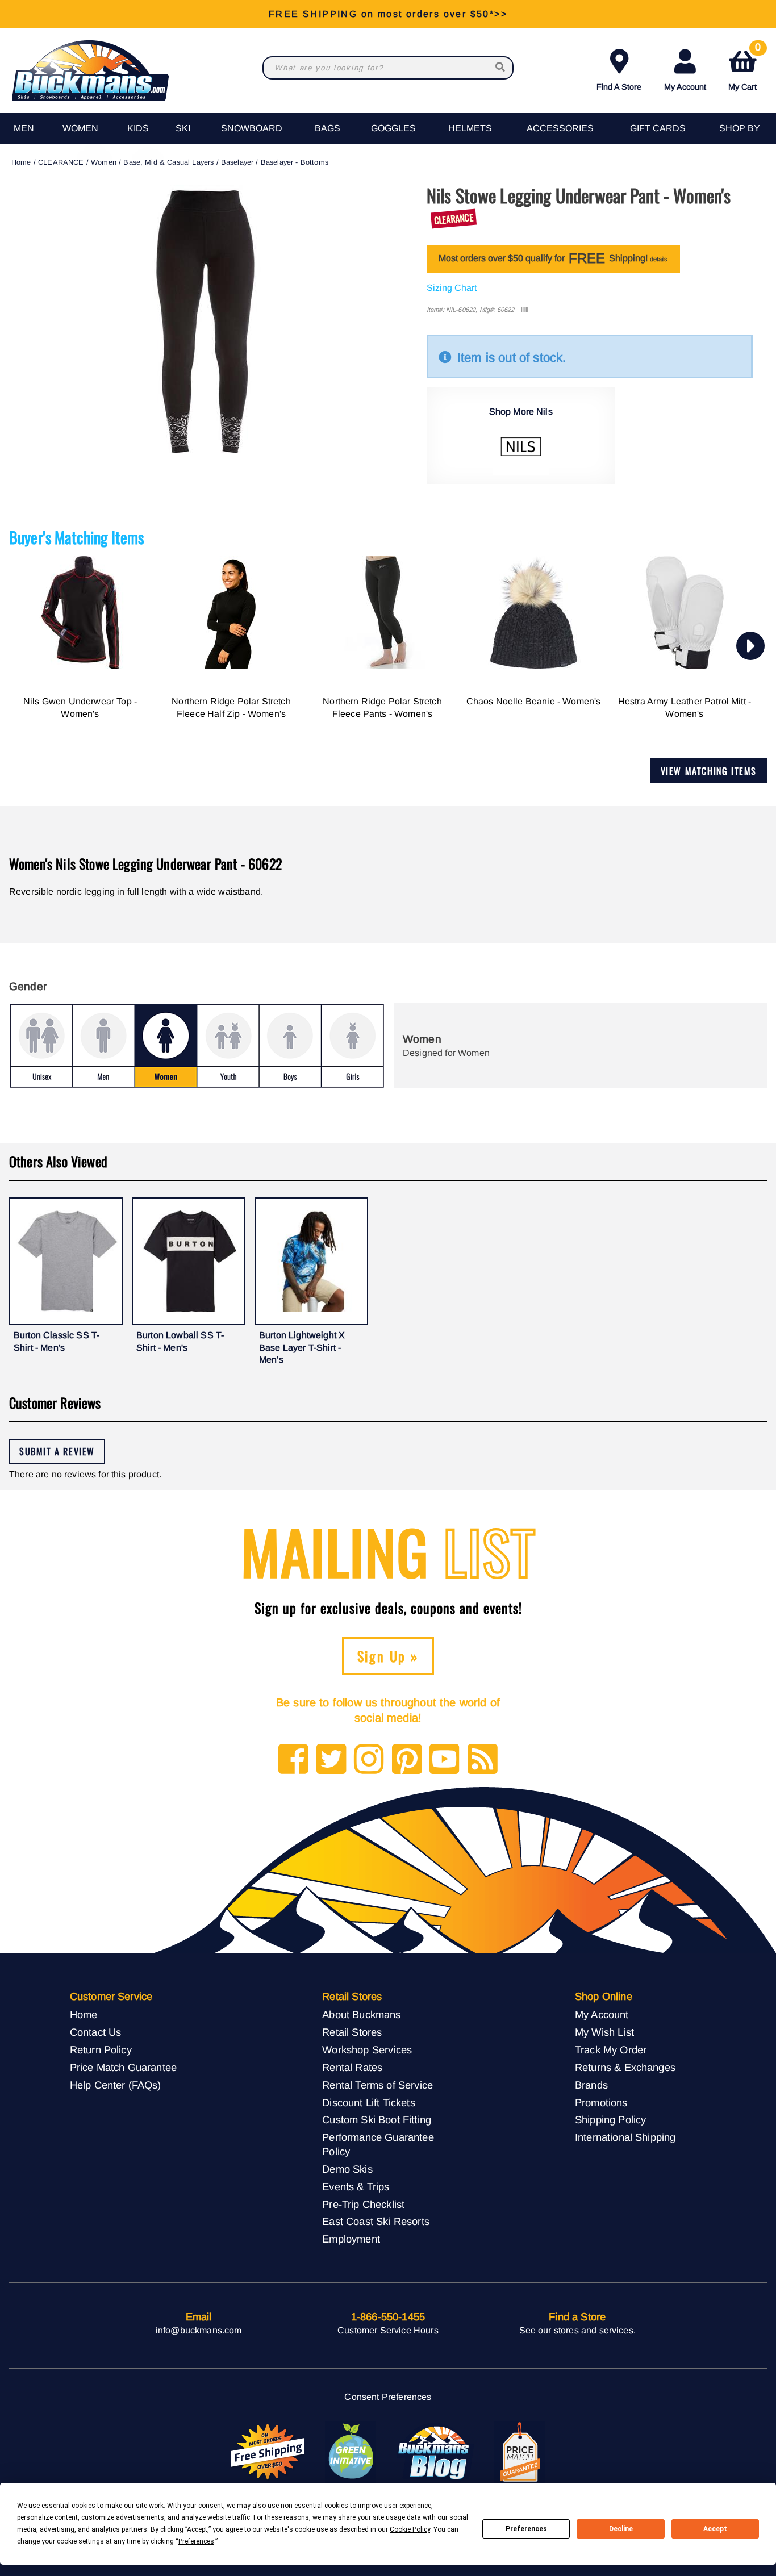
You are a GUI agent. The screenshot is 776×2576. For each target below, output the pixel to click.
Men (24, 128)
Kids (138, 128)
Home (21, 162)
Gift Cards (658, 128)
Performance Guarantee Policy (378, 2144)
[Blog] (483, 1760)
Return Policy (101, 2050)
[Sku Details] (525, 310)
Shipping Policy (610, 2120)
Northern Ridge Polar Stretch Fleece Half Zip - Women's (231, 707)
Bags (327, 128)
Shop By (740, 128)
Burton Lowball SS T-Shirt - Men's (180, 1341)
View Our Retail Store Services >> (388, 14)
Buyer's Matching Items (77, 537)
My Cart (744, 68)
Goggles (393, 128)
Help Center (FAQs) (116, 2085)
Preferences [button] (196, 2541)
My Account (685, 87)
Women (80, 128)
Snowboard (252, 128)
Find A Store (619, 87)
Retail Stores (352, 2032)
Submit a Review (57, 1451)
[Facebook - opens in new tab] (293, 1760)
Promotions (601, 2103)
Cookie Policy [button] (410, 2529)
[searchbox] (501, 68)
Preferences (526, 2529)
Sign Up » (388, 1656)
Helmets (470, 128)
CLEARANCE (61, 162)
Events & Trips (356, 2187)
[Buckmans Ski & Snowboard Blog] (435, 2452)
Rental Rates (352, 2067)
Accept (715, 2529)
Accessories (560, 128)
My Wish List (604, 2032)
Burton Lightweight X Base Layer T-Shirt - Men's (302, 1347)
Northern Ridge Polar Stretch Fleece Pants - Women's (382, 707)
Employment (351, 2239)
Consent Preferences (388, 2397)
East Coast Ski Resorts (376, 2221)
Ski (183, 128)
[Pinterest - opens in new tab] (407, 1760)
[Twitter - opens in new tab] (331, 1760)
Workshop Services (367, 2050)
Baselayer (237, 162)
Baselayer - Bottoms (295, 162)
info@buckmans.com (199, 2330)
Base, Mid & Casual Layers (168, 162)
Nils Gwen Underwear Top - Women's (80, 707)
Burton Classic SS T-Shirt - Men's (57, 1341)
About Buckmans (361, 2015)
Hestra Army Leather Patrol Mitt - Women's (685, 707)
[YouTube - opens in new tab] (445, 1760)
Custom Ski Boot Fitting (377, 2120)
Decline (621, 2529)
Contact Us (96, 2032)
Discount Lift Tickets (368, 2103)
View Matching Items (709, 771)
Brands (591, 2085)
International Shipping (625, 2137)
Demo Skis (347, 2169)
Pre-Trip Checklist (363, 2204)
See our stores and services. (577, 2330)
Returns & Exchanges (625, 2067)
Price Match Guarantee (123, 2067)
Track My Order (611, 2050)
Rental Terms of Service (377, 2085)
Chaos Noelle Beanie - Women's (534, 701)
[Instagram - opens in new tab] (369, 1760)
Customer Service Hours (388, 2330)
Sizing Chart (452, 288)
